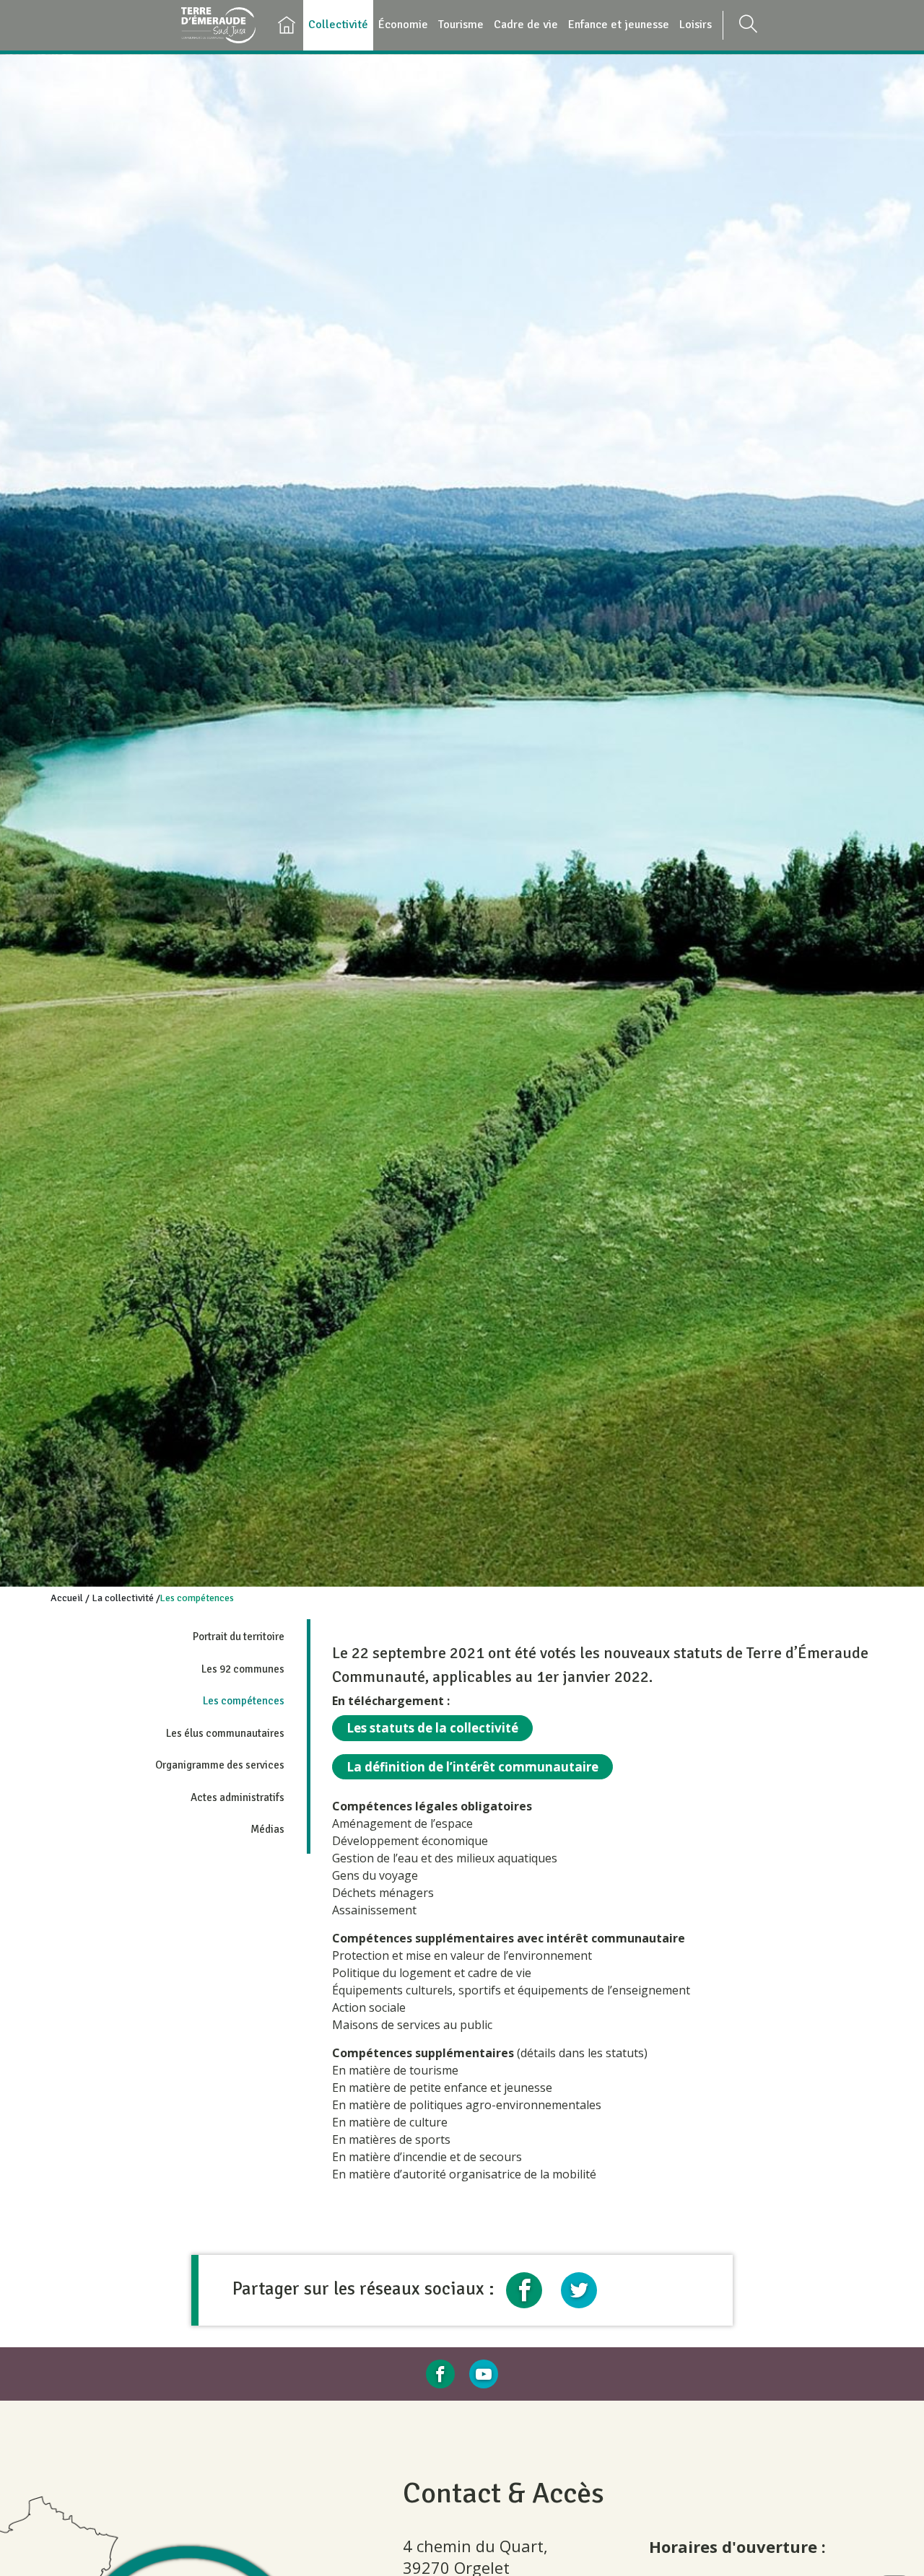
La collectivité (123, 1598)
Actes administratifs (237, 1797)
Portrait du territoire (239, 1637)
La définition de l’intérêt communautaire (472, 1767)
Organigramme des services (220, 1765)
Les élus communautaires (225, 1733)
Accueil (67, 1598)
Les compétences (244, 1701)
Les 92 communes (243, 1669)
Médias (267, 1829)
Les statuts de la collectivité (432, 1728)
